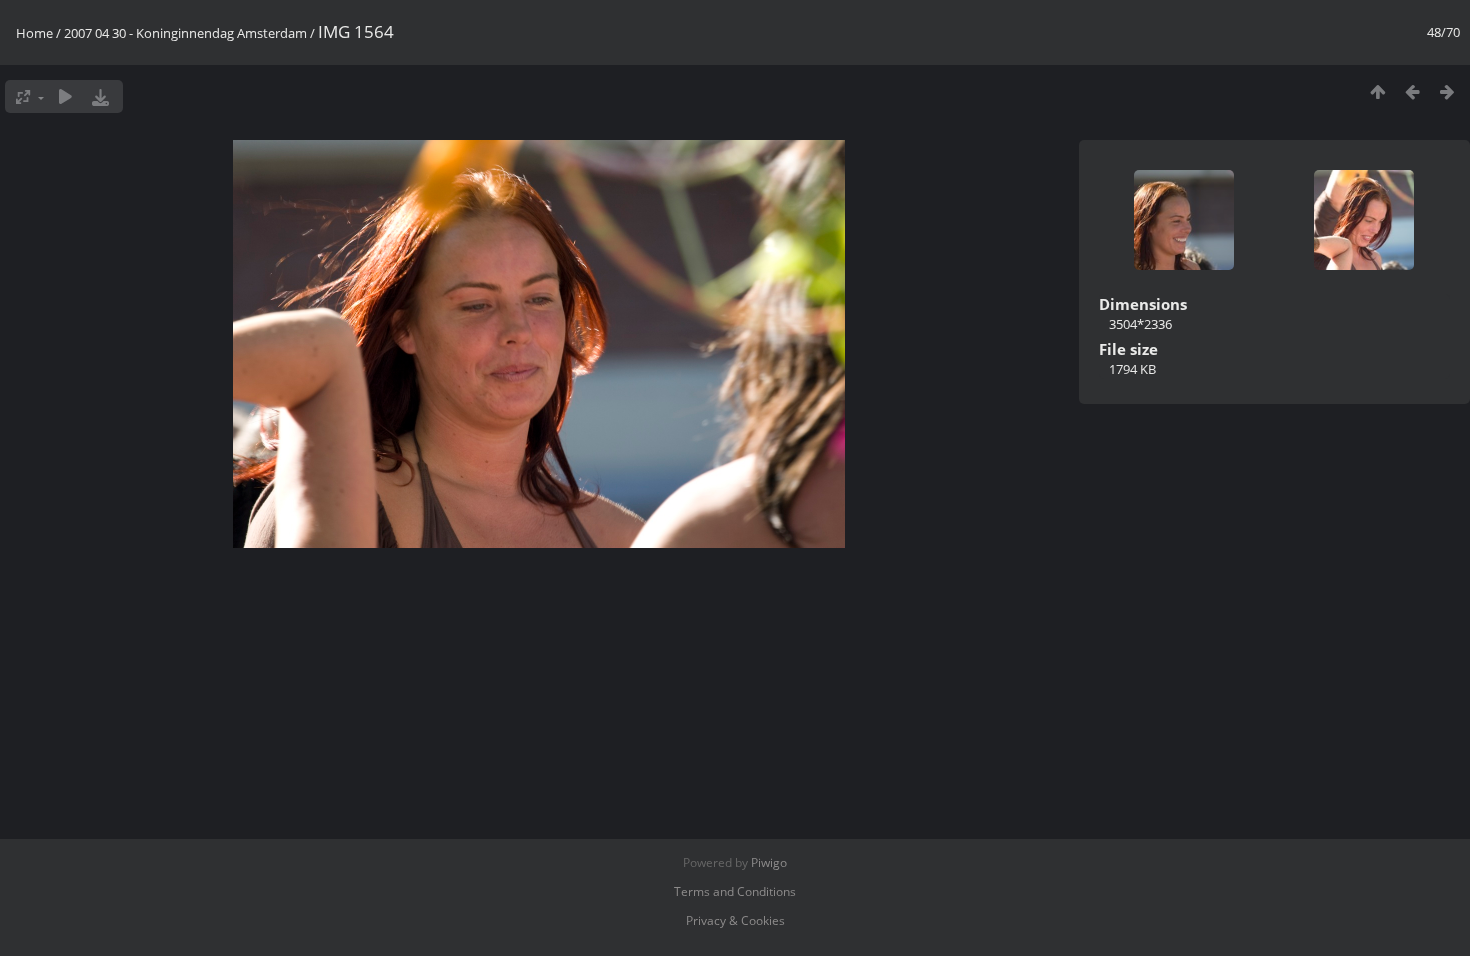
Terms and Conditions (735, 891)
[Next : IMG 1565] (1447, 91)
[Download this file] (100, 96)
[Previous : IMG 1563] (1412, 91)
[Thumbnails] (1377, 91)
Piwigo (769, 862)
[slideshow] (65, 96)
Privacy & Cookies (735, 920)
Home (34, 33)
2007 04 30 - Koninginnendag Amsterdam (185, 33)
